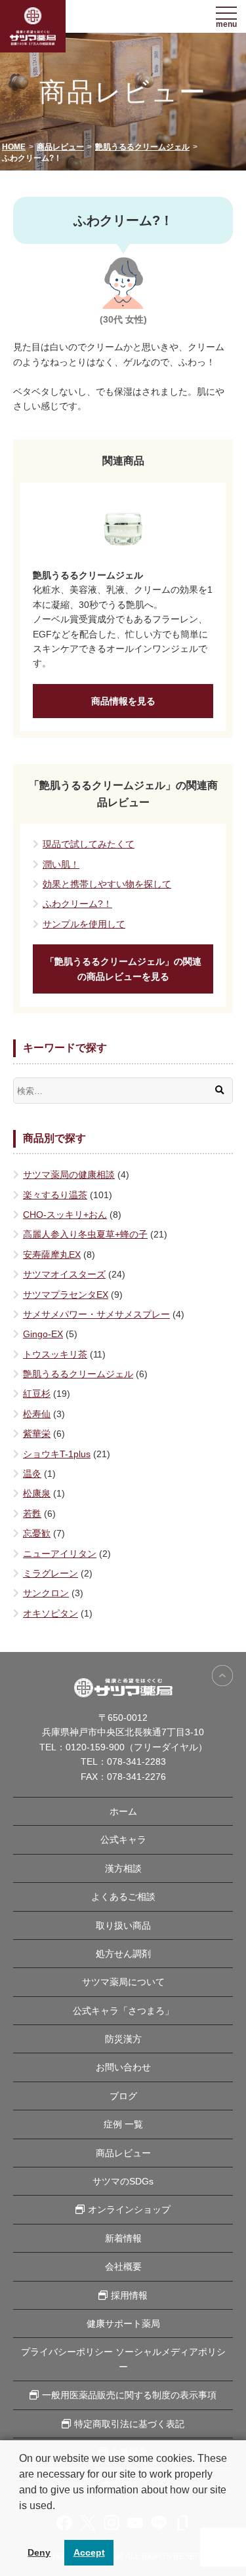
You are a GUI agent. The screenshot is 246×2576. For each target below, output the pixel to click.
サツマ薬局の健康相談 (69, 1175)
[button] (21, 2522)
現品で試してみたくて (89, 844)
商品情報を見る (123, 701)
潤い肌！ (61, 864)
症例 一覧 (123, 2124)
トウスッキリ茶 (55, 1354)
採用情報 (129, 2295)
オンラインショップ (129, 2209)
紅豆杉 (37, 1394)
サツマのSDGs (123, 2181)
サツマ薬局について (123, 1982)
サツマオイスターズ (64, 1274)
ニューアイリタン (60, 1554)
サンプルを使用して (84, 924)
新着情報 (123, 2238)
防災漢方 (123, 2039)
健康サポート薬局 (123, 2324)
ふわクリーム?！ (77, 904)
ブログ (123, 2096)
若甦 (32, 1514)
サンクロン (46, 1593)
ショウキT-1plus (57, 1454)
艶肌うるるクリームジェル (78, 1374)
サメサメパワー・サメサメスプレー (96, 1314)
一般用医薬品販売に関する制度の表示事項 (129, 2395)
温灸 (32, 1474)
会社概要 (123, 2266)
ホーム (123, 1811)
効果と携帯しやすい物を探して (107, 884)
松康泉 (37, 1493)
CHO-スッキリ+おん (65, 1215)
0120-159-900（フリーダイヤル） (136, 1747)
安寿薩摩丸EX (52, 1255)
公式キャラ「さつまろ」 (123, 2011)
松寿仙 (37, 1414)
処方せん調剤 (123, 1954)
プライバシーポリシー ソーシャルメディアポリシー (123, 2359)
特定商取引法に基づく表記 (129, 2424)
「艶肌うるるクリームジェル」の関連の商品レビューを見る (123, 969)
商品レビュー (123, 2153)
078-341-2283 (136, 1761)
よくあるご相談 (123, 1897)
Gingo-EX (43, 1334)
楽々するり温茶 (55, 1195)
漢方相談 (123, 1868)
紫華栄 (37, 1434)
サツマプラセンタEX (66, 1295)
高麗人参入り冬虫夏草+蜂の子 (85, 1234)
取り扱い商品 (123, 1925)
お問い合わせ (123, 2067)
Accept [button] (89, 2552)
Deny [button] (39, 2552)
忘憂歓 (37, 1533)
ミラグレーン (51, 1573)
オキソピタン (51, 1613)
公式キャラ (123, 1840)
